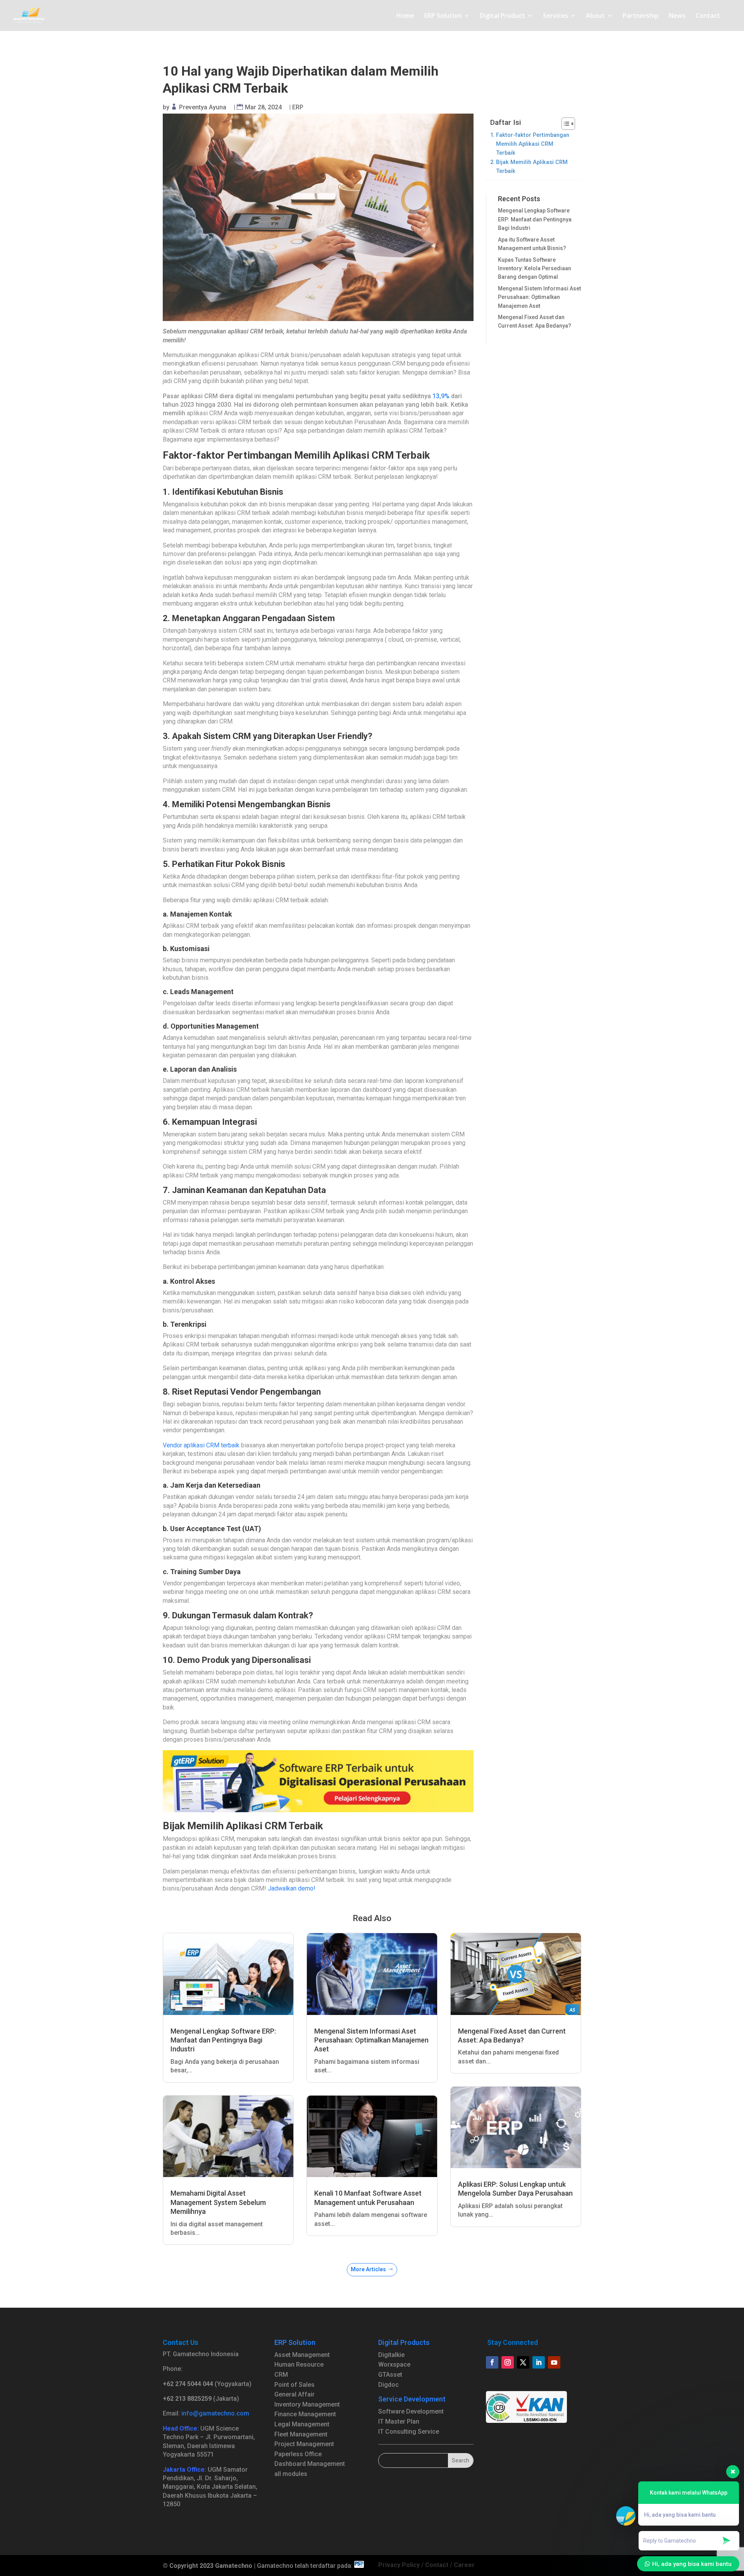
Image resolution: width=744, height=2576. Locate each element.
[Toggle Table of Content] (564, 124)
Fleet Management (301, 2434)
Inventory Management (307, 2404)
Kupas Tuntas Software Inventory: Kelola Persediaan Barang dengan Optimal (535, 268)
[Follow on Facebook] (492, 2362)
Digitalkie (391, 2355)
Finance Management (305, 2414)
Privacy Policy (399, 2565)
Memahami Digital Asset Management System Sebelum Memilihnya (218, 2202)
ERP (298, 107)
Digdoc (388, 2385)
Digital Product (502, 16)
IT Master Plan (399, 2421)
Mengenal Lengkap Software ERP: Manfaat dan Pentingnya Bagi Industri (535, 219)
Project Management (304, 2444)
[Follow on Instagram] (508, 2362)
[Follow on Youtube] (554, 2362)
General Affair (294, 2394)
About (595, 16)
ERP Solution (443, 16)
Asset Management (302, 2355)
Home (405, 16)
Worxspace (394, 2364)
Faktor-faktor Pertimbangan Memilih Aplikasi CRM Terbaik (533, 144)
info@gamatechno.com (215, 2413)
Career (464, 2565)
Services (555, 16)
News (677, 16)
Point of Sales (294, 2385)
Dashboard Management (310, 2464)
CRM (281, 2375)
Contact (708, 16)
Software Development (411, 2411)
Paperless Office (298, 2454)
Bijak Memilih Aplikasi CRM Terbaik (532, 167)
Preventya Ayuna (203, 107)
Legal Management (302, 2424)
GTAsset (390, 2375)
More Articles (368, 2269)
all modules (291, 2474)
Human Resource (299, 2364)
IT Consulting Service (409, 2432)
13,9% (441, 396)
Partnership (641, 16)
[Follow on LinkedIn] (539, 2362)
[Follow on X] (523, 2362)
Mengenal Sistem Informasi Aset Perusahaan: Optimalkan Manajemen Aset (539, 297)
